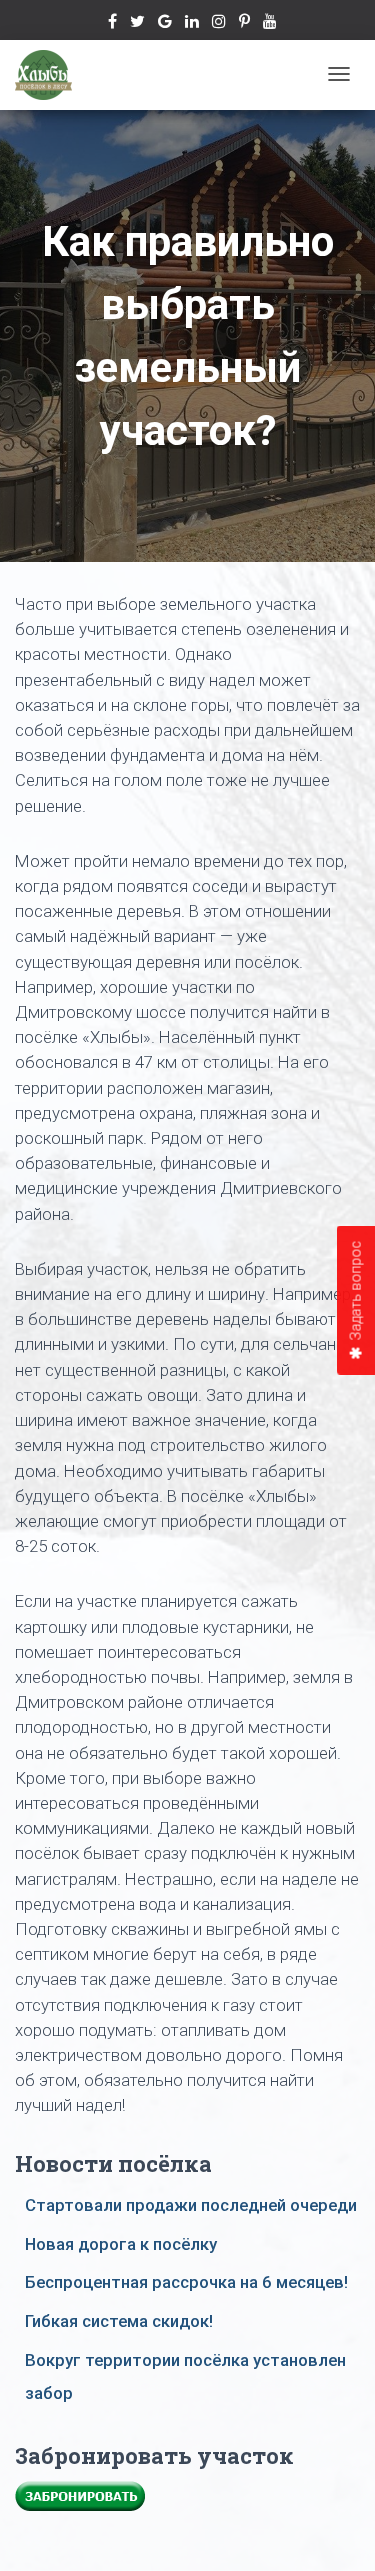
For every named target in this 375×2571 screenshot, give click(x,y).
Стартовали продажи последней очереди (191, 2205)
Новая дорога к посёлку (121, 2244)
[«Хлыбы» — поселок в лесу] (43, 75)
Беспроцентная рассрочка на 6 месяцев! (186, 2282)
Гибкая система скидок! (119, 2321)
